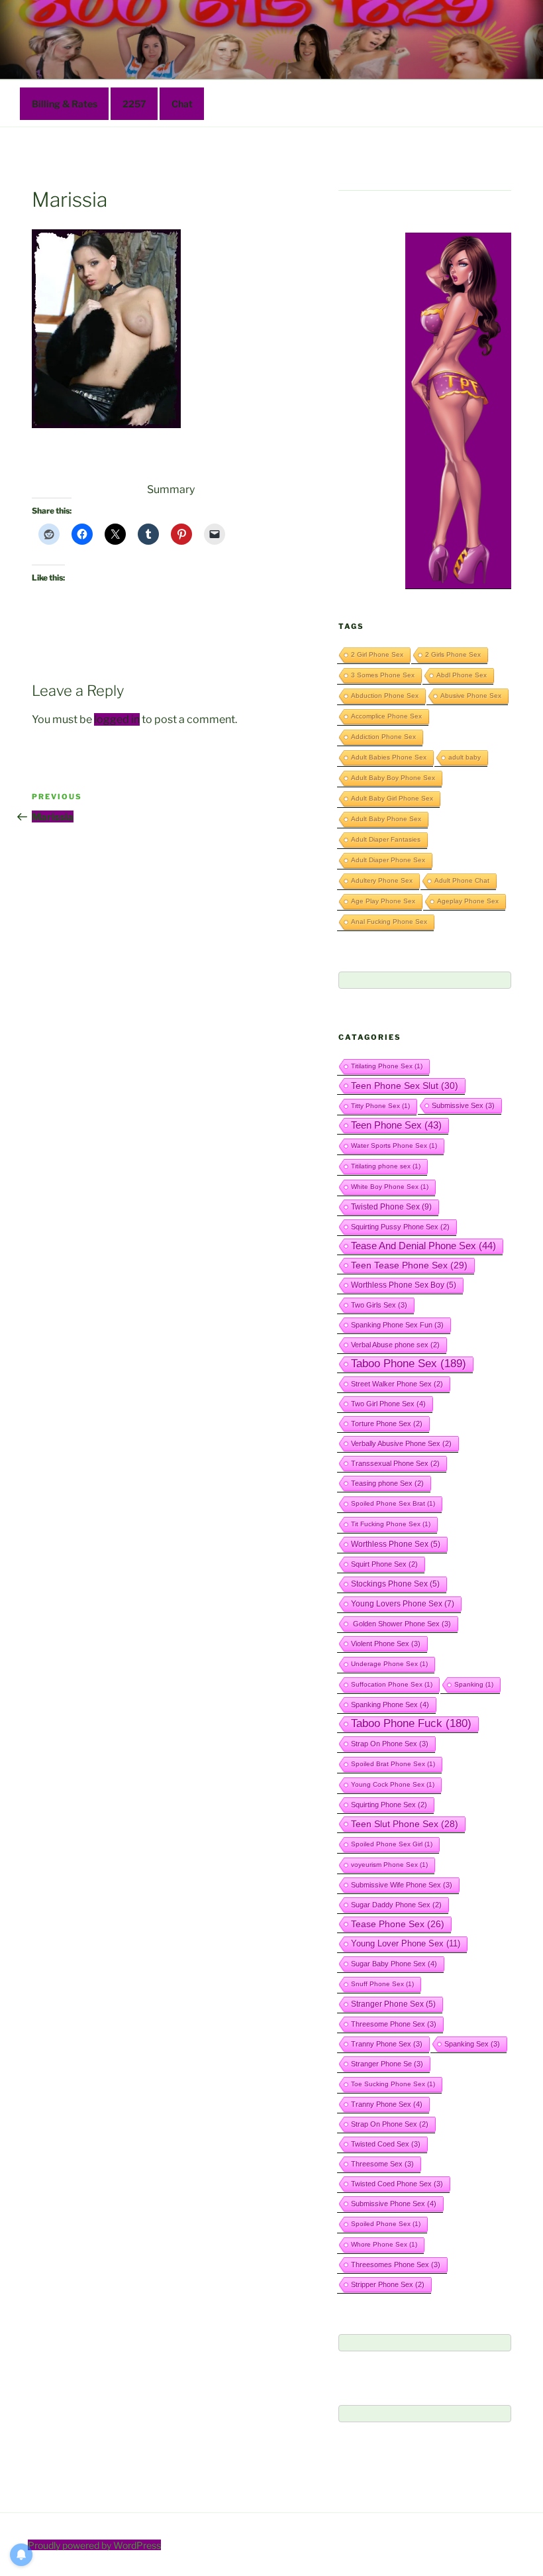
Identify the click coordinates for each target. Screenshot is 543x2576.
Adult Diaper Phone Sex (388, 860)
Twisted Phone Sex (391, 1207)
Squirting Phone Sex (389, 1805)
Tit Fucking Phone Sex (391, 1524)
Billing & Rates (65, 104)
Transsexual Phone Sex (395, 1463)
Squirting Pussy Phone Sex (400, 1227)
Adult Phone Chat (462, 880)
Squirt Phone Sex (384, 1564)
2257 (134, 104)
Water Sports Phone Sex (394, 1146)
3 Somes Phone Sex (383, 675)
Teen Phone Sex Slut (405, 1086)
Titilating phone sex (386, 1166)
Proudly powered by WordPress (94, 2545)
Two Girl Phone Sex (388, 1404)
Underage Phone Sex (389, 1664)
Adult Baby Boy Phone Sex (393, 778)
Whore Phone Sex (384, 2244)
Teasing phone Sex (387, 1483)
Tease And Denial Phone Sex (423, 1246)
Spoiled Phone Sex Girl (392, 1844)
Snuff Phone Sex (382, 1984)
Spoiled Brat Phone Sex (393, 1764)
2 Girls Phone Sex (453, 654)
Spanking (474, 1684)
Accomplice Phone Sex (386, 716)
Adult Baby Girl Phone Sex (392, 798)
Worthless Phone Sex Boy (404, 1285)
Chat (182, 104)
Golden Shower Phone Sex (401, 1624)
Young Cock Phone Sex (393, 1784)
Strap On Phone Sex (390, 1744)
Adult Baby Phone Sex (386, 819)
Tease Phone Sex (398, 1924)
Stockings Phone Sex (395, 1584)
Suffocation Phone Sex (392, 1684)
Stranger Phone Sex (393, 2004)
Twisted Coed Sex (386, 2144)
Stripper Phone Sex (388, 2284)
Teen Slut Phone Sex (405, 1824)
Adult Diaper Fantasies (386, 839)
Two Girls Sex (379, 1305)
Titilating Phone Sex (387, 1066)
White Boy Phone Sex (390, 1187)
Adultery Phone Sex (382, 880)
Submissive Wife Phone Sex (402, 1885)
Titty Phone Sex (380, 1106)
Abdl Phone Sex (462, 675)
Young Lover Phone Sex (406, 1943)
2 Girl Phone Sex (377, 654)
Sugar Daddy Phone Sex (396, 1905)
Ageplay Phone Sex (468, 901)
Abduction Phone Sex (385, 696)
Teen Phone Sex (396, 1125)
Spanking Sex (472, 2044)
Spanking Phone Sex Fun (397, 1325)
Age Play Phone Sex (383, 901)
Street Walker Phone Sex (397, 1384)
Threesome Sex (382, 2164)
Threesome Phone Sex (394, 2024)
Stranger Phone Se (387, 2064)
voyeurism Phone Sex (389, 1865)
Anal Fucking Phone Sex (389, 922)
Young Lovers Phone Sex (403, 1604)
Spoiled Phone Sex (386, 2224)
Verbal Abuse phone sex (395, 1345)
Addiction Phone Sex (383, 737)
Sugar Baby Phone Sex (394, 1964)
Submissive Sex (463, 1105)
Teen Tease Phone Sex (409, 1265)
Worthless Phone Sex (396, 1544)
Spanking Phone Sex (390, 1705)
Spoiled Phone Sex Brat (393, 1503)
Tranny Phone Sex (387, 2044)
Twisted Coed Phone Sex (397, 2184)
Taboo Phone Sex (409, 1364)
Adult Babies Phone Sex (389, 757)
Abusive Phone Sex (471, 696)
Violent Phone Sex (386, 1644)
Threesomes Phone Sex (396, 2265)
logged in (117, 719)
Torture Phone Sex (387, 1424)
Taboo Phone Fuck (411, 1723)
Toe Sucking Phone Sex (393, 2084)
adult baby (465, 757)
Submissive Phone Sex (394, 2204)
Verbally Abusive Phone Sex (401, 1443)
